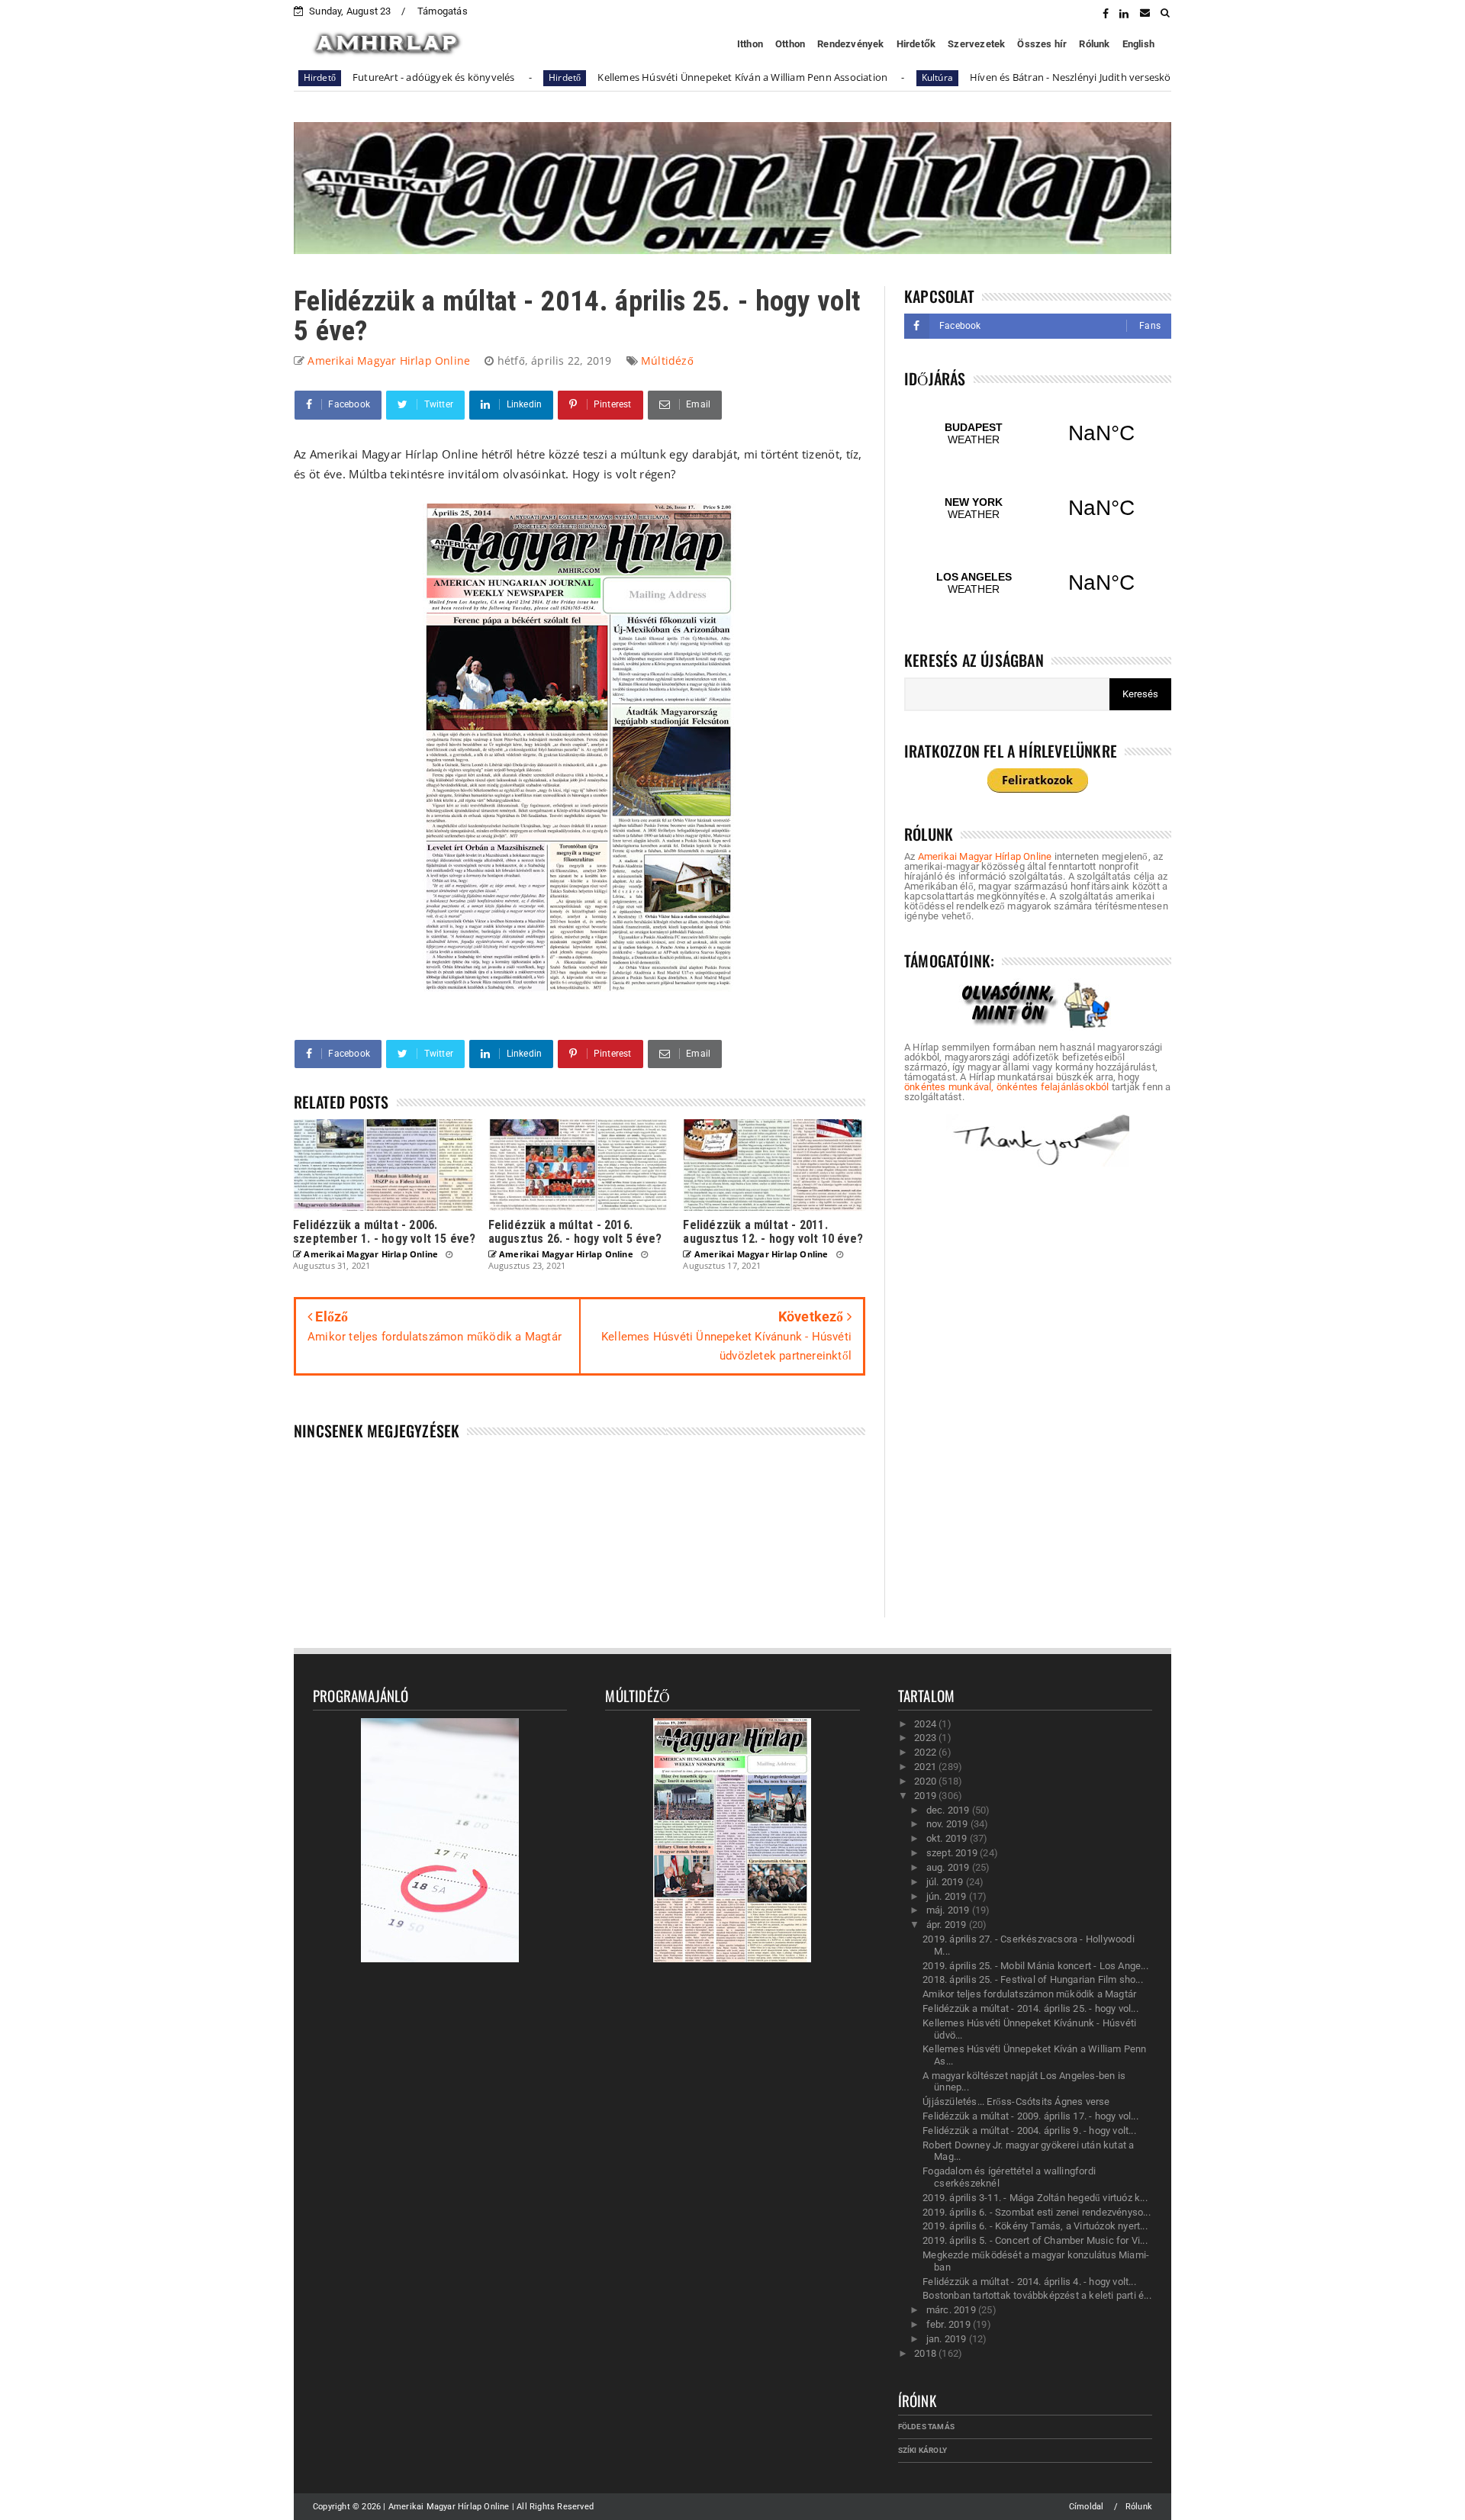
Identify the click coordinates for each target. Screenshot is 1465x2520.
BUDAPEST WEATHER (1038, 433)
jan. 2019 (948, 2339)
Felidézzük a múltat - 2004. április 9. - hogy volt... (1029, 2131)
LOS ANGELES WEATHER (1038, 583)
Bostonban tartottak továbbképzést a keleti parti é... (1037, 2295)
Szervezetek (976, 44)
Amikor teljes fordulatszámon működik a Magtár (1029, 1994)
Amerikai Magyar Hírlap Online (985, 856)
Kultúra (842, 77)
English (1138, 44)
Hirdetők (916, 44)
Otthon (790, 44)
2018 (926, 2353)
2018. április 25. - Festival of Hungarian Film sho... (1033, 1979)
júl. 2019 (946, 1882)
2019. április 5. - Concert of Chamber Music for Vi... (1035, 2240)
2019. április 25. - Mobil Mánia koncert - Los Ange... (1035, 1966)
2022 (926, 1752)
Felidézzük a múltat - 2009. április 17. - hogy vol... (1030, 2116)
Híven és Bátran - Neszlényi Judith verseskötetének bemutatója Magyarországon (1062, 77)
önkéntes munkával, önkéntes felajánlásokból (1007, 1087)
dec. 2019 (949, 1810)
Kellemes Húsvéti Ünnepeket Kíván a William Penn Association (648, 77)
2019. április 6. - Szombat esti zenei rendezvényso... (1037, 2212)
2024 (926, 1724)
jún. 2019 (948, 1896)
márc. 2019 (952, 2310)
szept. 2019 (953, 1853)
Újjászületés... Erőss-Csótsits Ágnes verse (1016, 2102)
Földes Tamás (926, 2427)
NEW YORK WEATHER (1038, 508)
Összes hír (1042, 44)
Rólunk (1094, 44)
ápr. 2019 (948, 1925)
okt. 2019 (948, 1838)
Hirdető (469, 77)
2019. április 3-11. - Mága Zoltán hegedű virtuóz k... (1035, 2198)
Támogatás (443, 11)
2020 (926, 1781)
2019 (926, 1796)
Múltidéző (667, 360)
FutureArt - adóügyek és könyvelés (338, 77)
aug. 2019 (949, 1867)
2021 (926, 1767)
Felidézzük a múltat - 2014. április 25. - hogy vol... (1030, 2008)
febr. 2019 (950, 2324)
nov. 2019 (948, 1824)
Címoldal (1087, 2507)
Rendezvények (850, 44)
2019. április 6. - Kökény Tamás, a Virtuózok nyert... (1035, 2226)
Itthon (750, 44)
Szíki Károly (922, 2450)
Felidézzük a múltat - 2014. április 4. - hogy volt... (1029, 2282)
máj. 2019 (949, 1910)
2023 (926, 1738)
